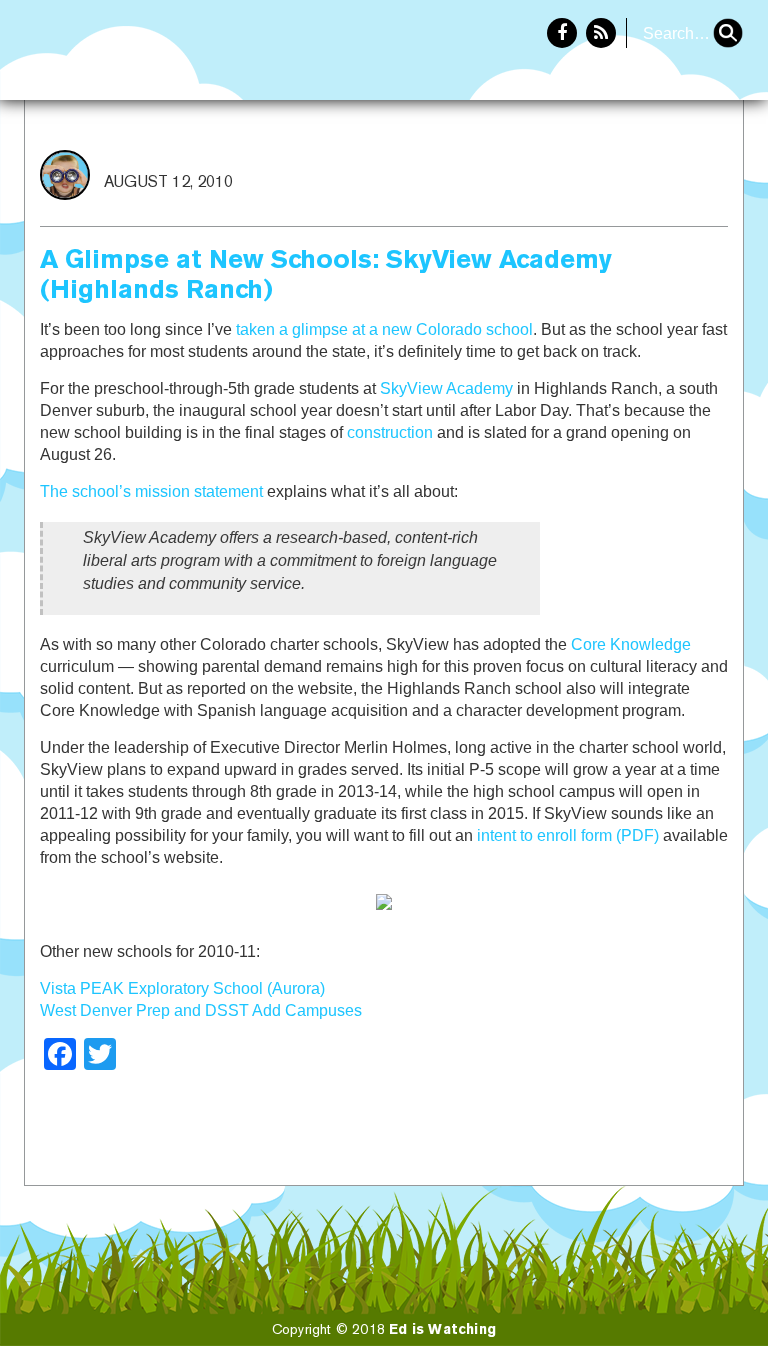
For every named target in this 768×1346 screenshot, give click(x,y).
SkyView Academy (446, 388)
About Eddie (679, 166)
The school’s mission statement (151, 491)
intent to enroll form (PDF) (568, 835)
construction (390, 432)
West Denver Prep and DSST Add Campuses (201, 1010)
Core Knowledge (631, 644)
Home (571, 166)
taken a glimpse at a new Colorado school (384, 329)
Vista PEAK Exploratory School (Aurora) (182, 988)
